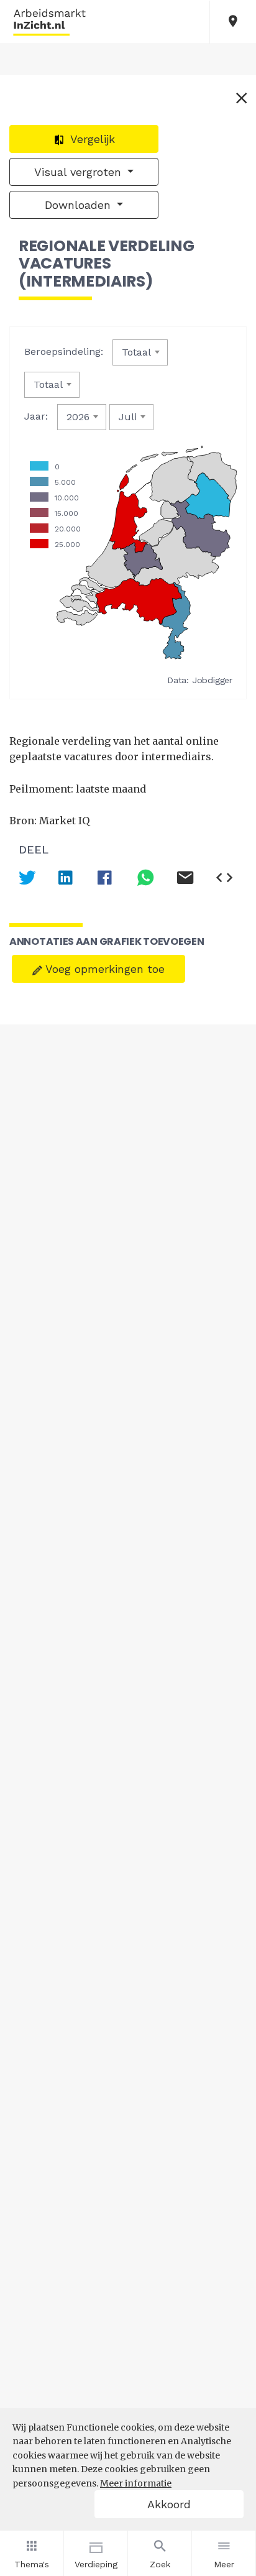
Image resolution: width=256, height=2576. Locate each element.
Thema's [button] (32, 2564)
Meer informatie (136, 2483)
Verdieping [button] (96, 2564)
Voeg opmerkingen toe (103, 969)
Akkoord (169, 2504)
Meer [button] (224, 2564)
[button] (233, 22)
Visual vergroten (80, 172)
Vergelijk (91, 139)
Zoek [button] (160, 2564)
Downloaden (80, 205)
